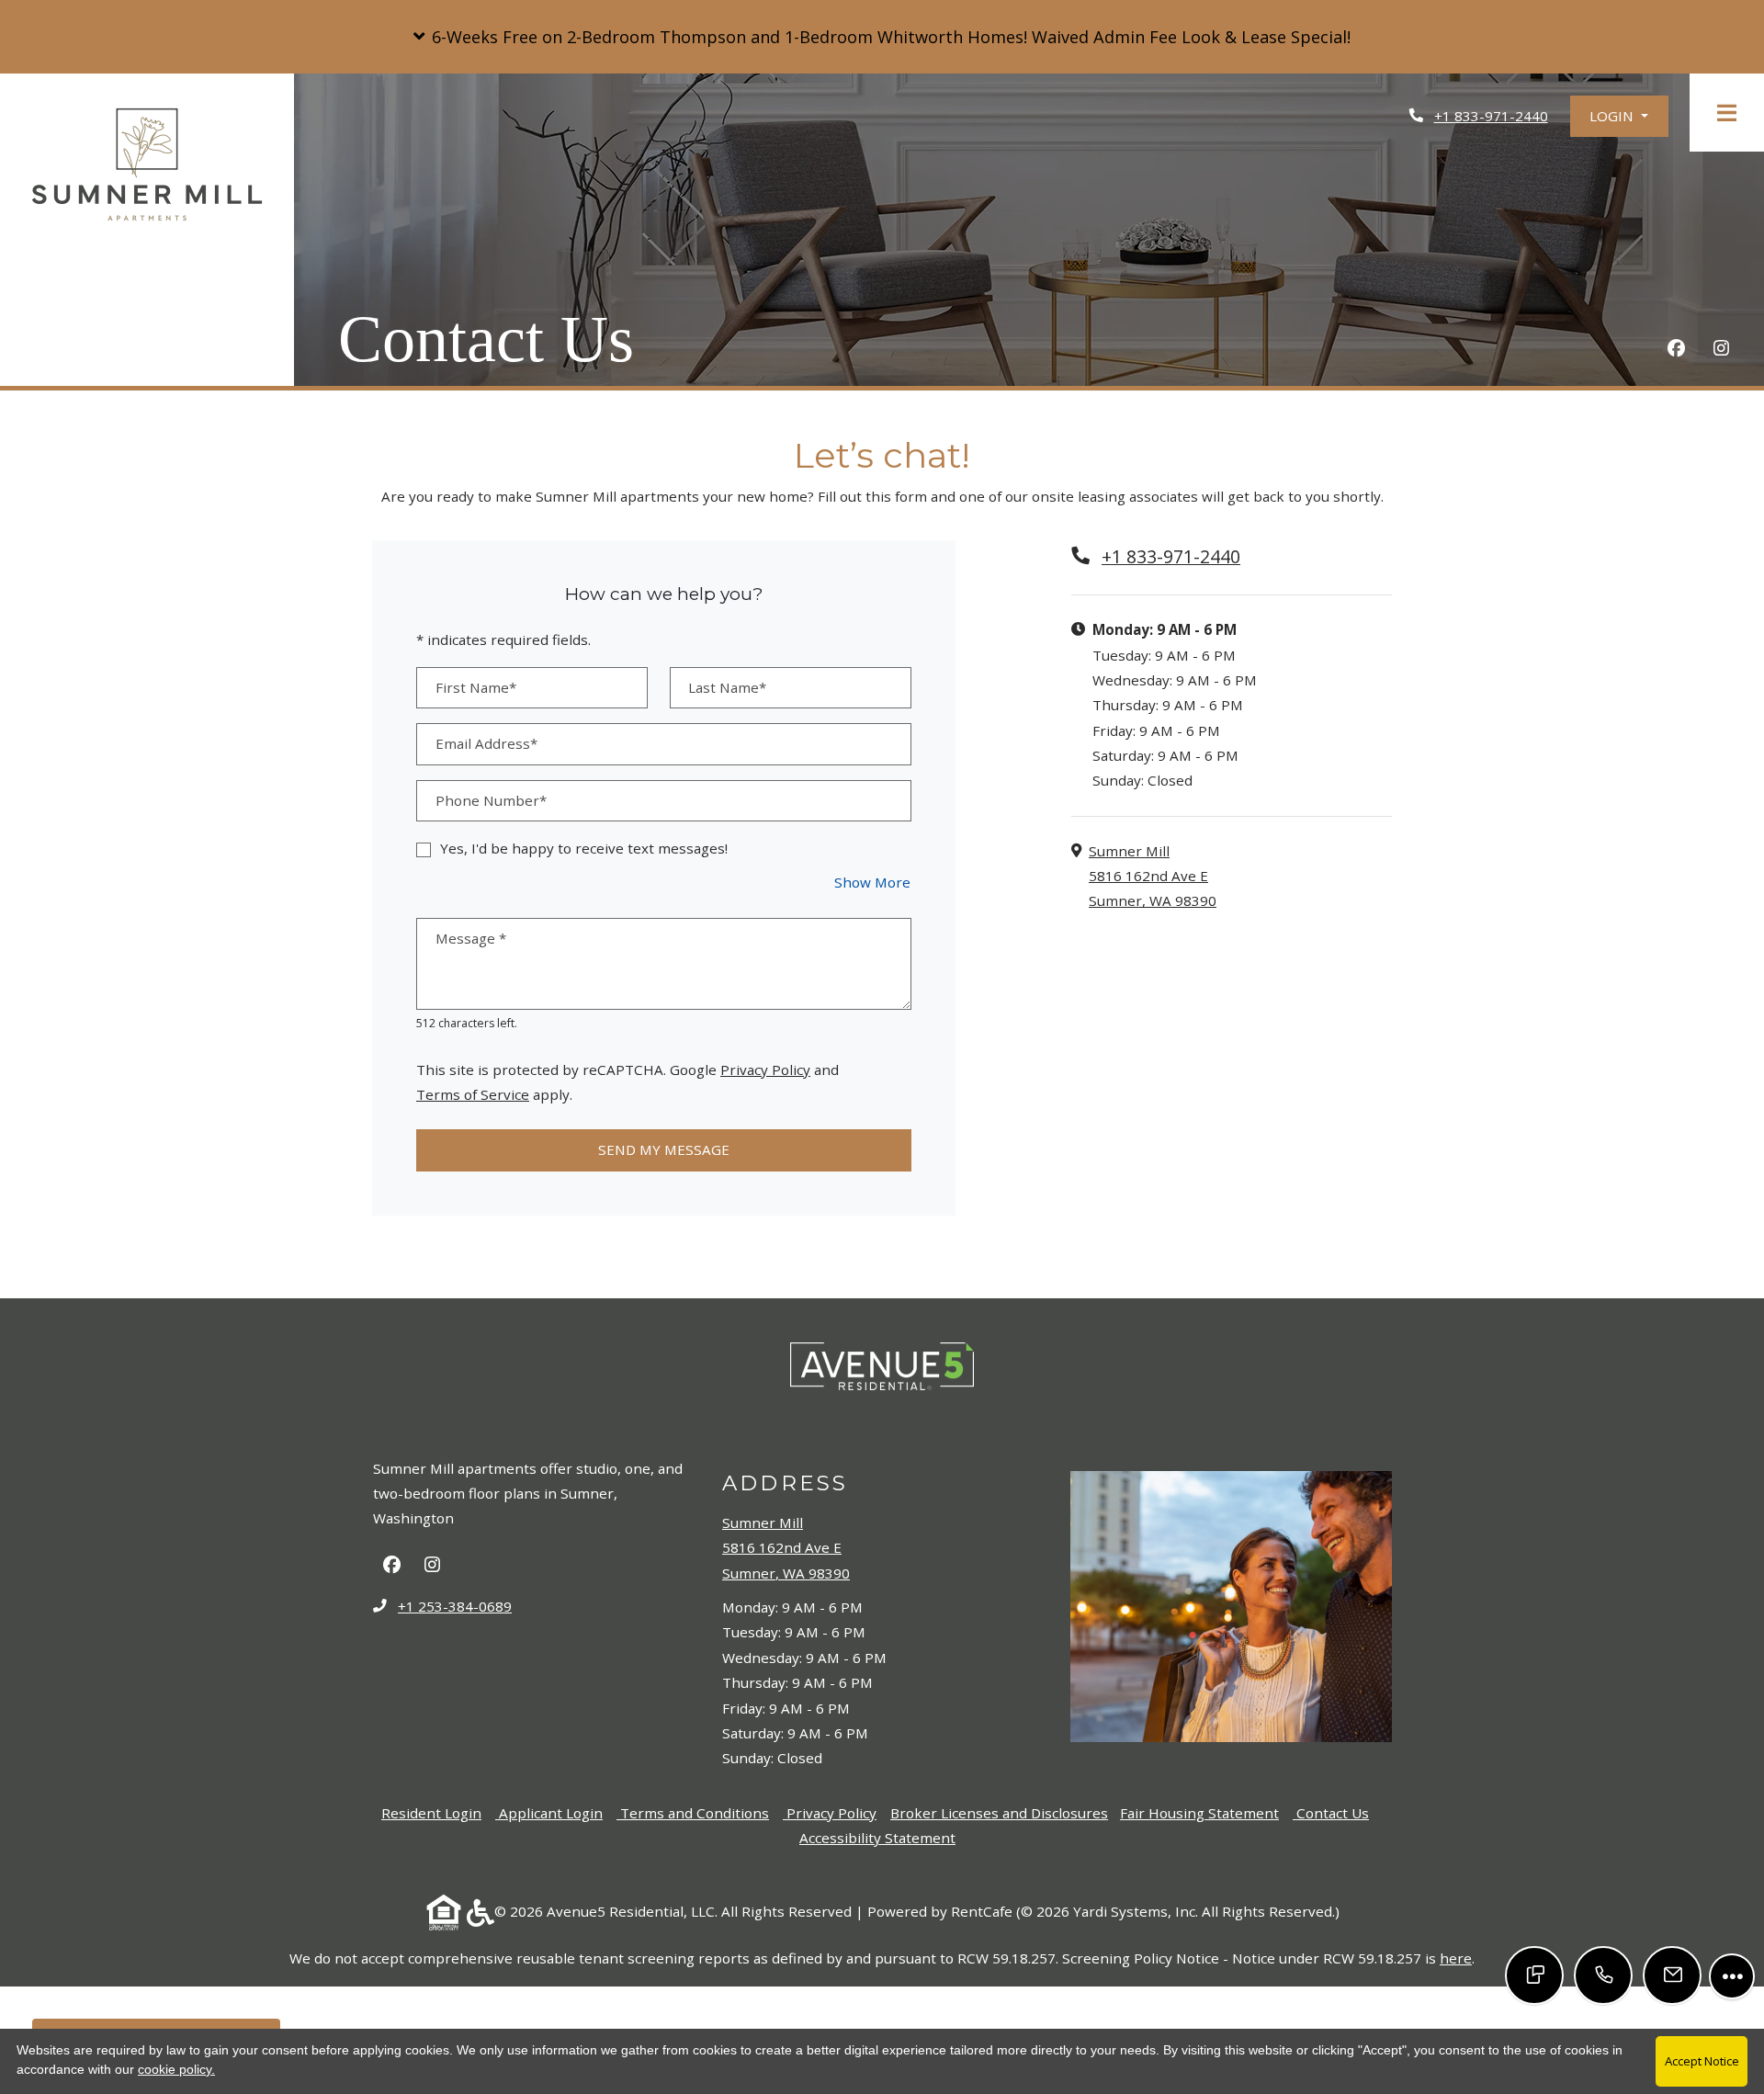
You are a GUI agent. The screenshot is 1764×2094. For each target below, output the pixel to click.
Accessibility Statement (877, 1837)
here (1456, 1958)
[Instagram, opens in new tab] (1721, 351)
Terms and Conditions (695, 1812)
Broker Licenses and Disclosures (999, 1813)
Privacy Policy (765, 1069)
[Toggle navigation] (1727, 113)
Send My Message (664, 1149)
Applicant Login (551, 1812)
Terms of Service (473, 1094)
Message (471, 938)
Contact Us (1333, 1813)
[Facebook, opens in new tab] (1676, 351)
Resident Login (431, 1812)
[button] (882, 37)
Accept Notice (1702, 2061)
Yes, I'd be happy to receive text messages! (584, 848)
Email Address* (486, 743)
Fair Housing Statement (1199, 1813)
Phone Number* (491, 800)
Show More (873, 882)
